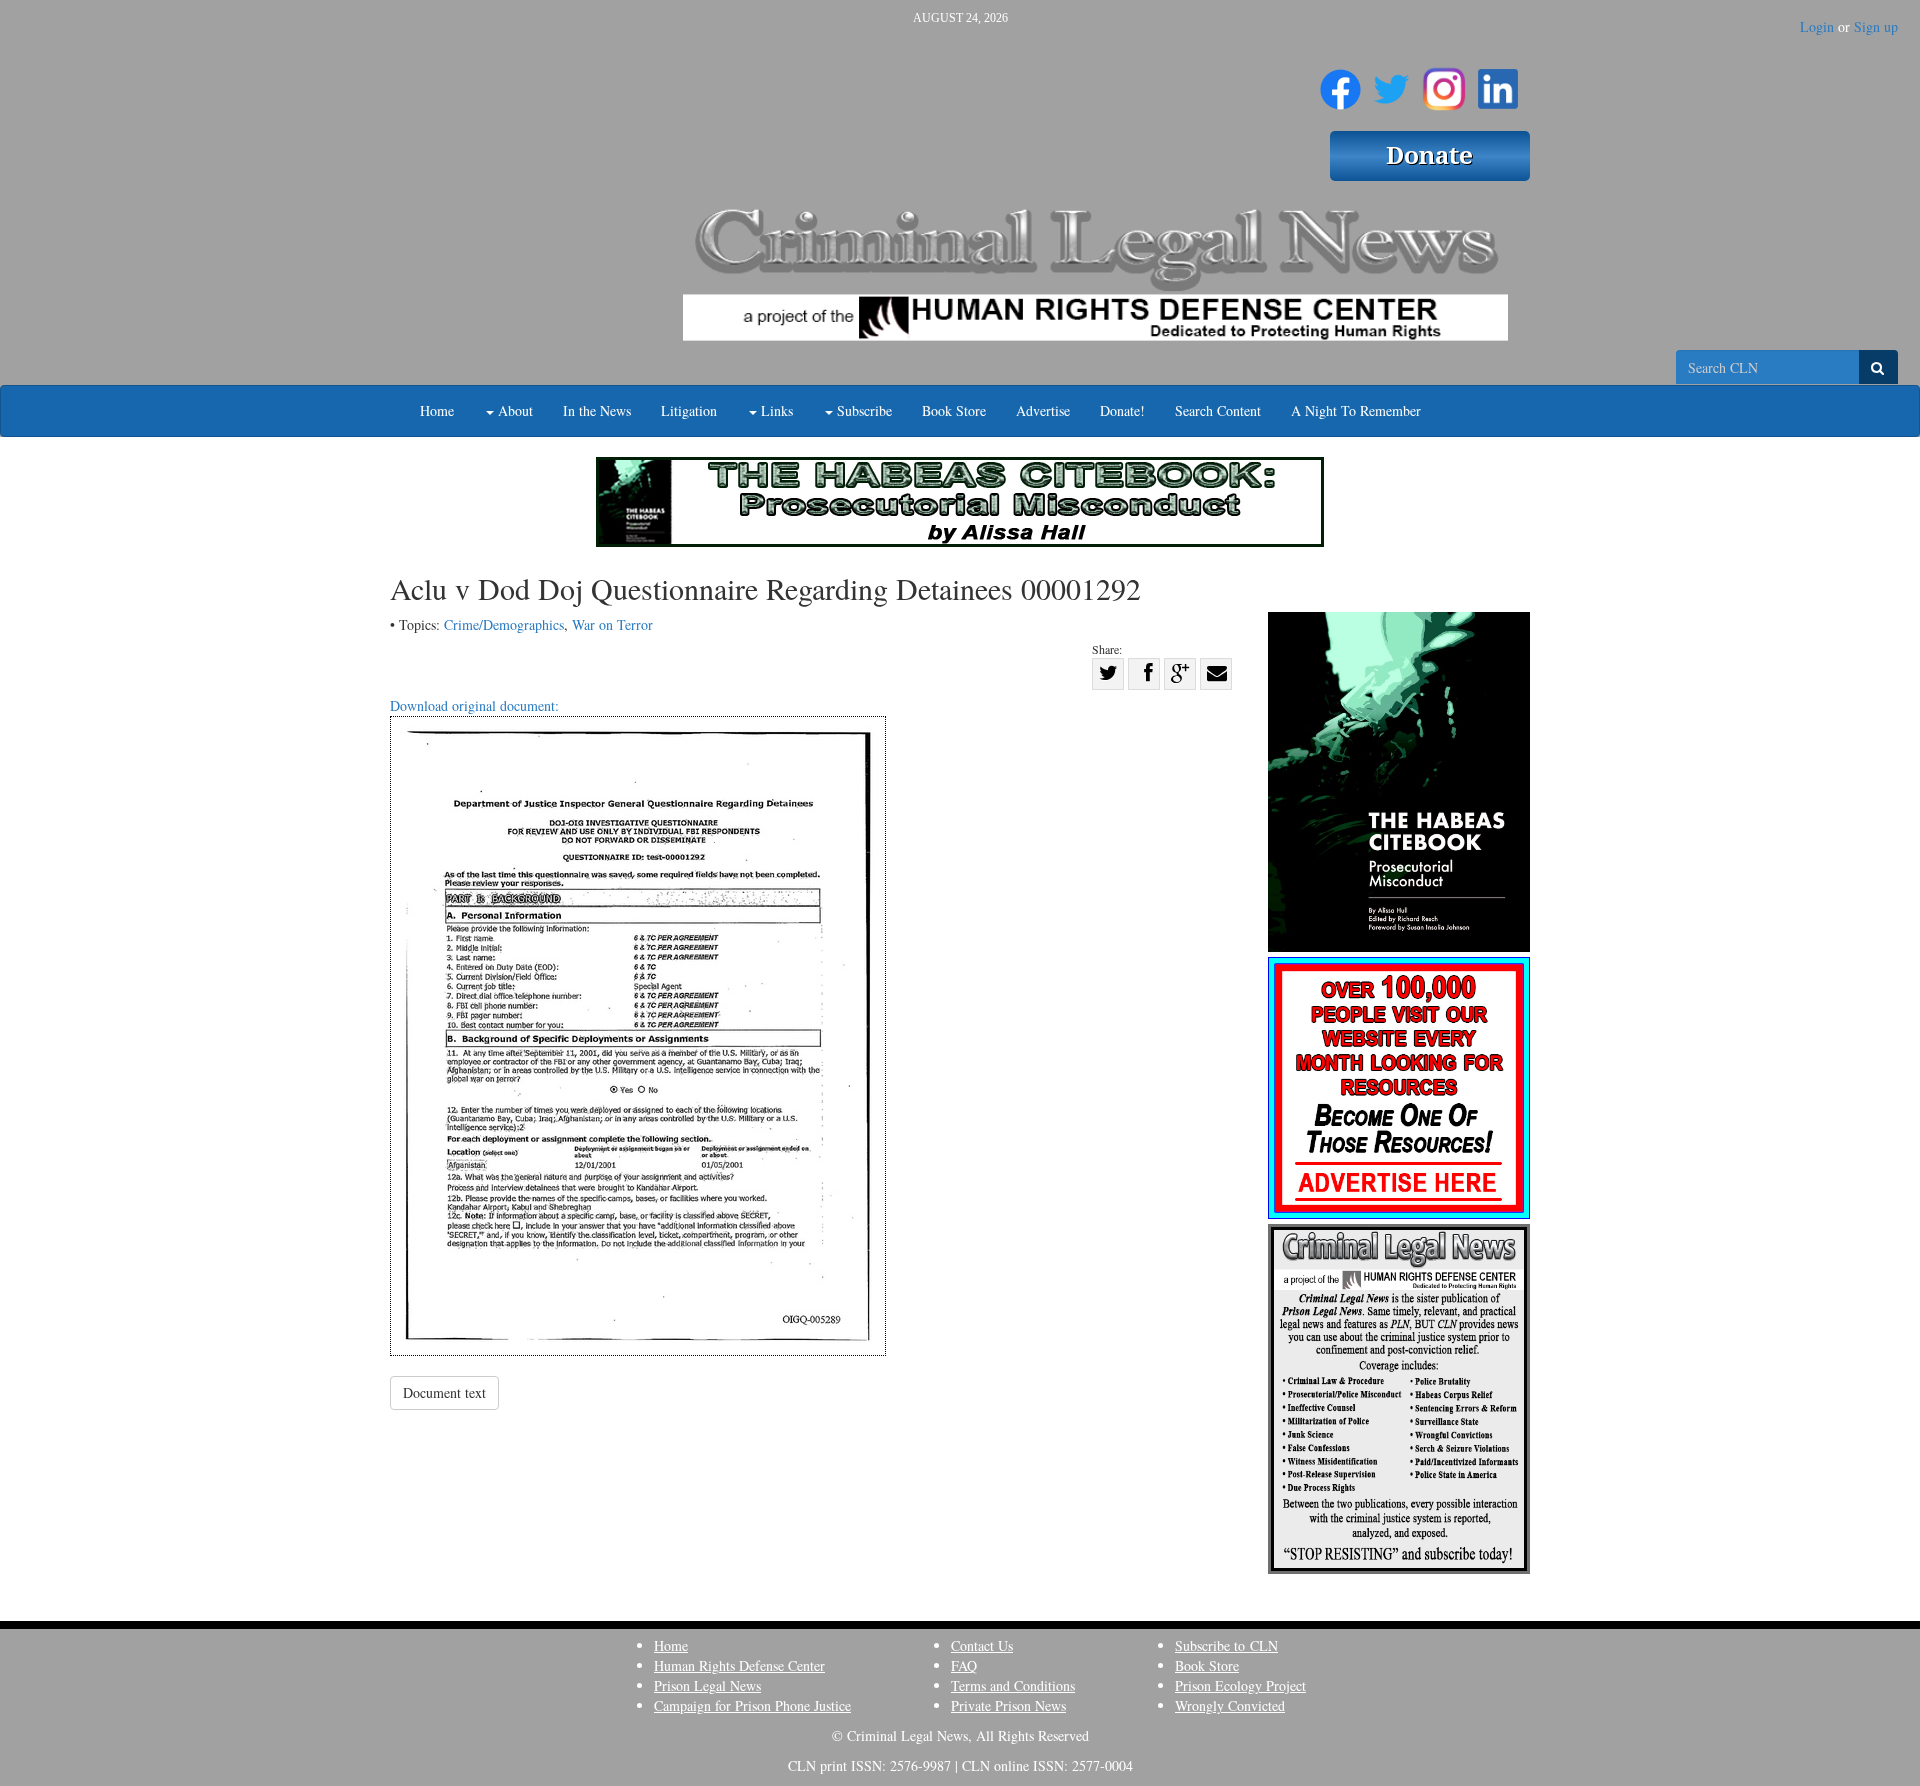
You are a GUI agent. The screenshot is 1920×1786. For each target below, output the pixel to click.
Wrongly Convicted (1230, 1705)
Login (1817, 26)
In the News (597, 410)
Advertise (1043, 410)
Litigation (689, 410)
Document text (444, 1392)
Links (775, 410)
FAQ (964, 1665)
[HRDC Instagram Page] (1444, 81)
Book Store (954, 410)
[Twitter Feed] (1391, 81)
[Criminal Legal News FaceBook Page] (1340, 81)
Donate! (1122, 410)
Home (437, 410)
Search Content (1218, 410)
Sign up (1876, 26)
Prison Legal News (707, 1685)
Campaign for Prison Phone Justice (752, 1705)
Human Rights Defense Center (739, 1665)
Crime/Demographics (504, 624)
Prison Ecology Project (1240, 1685)
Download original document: (474, 705)
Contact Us (982, 1645)
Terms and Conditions (1013, 1685)
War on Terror (612, 624)
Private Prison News (1008, 1705)
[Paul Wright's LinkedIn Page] (1498, 81)
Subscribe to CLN (1226, 1645)
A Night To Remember (1356, 410)
